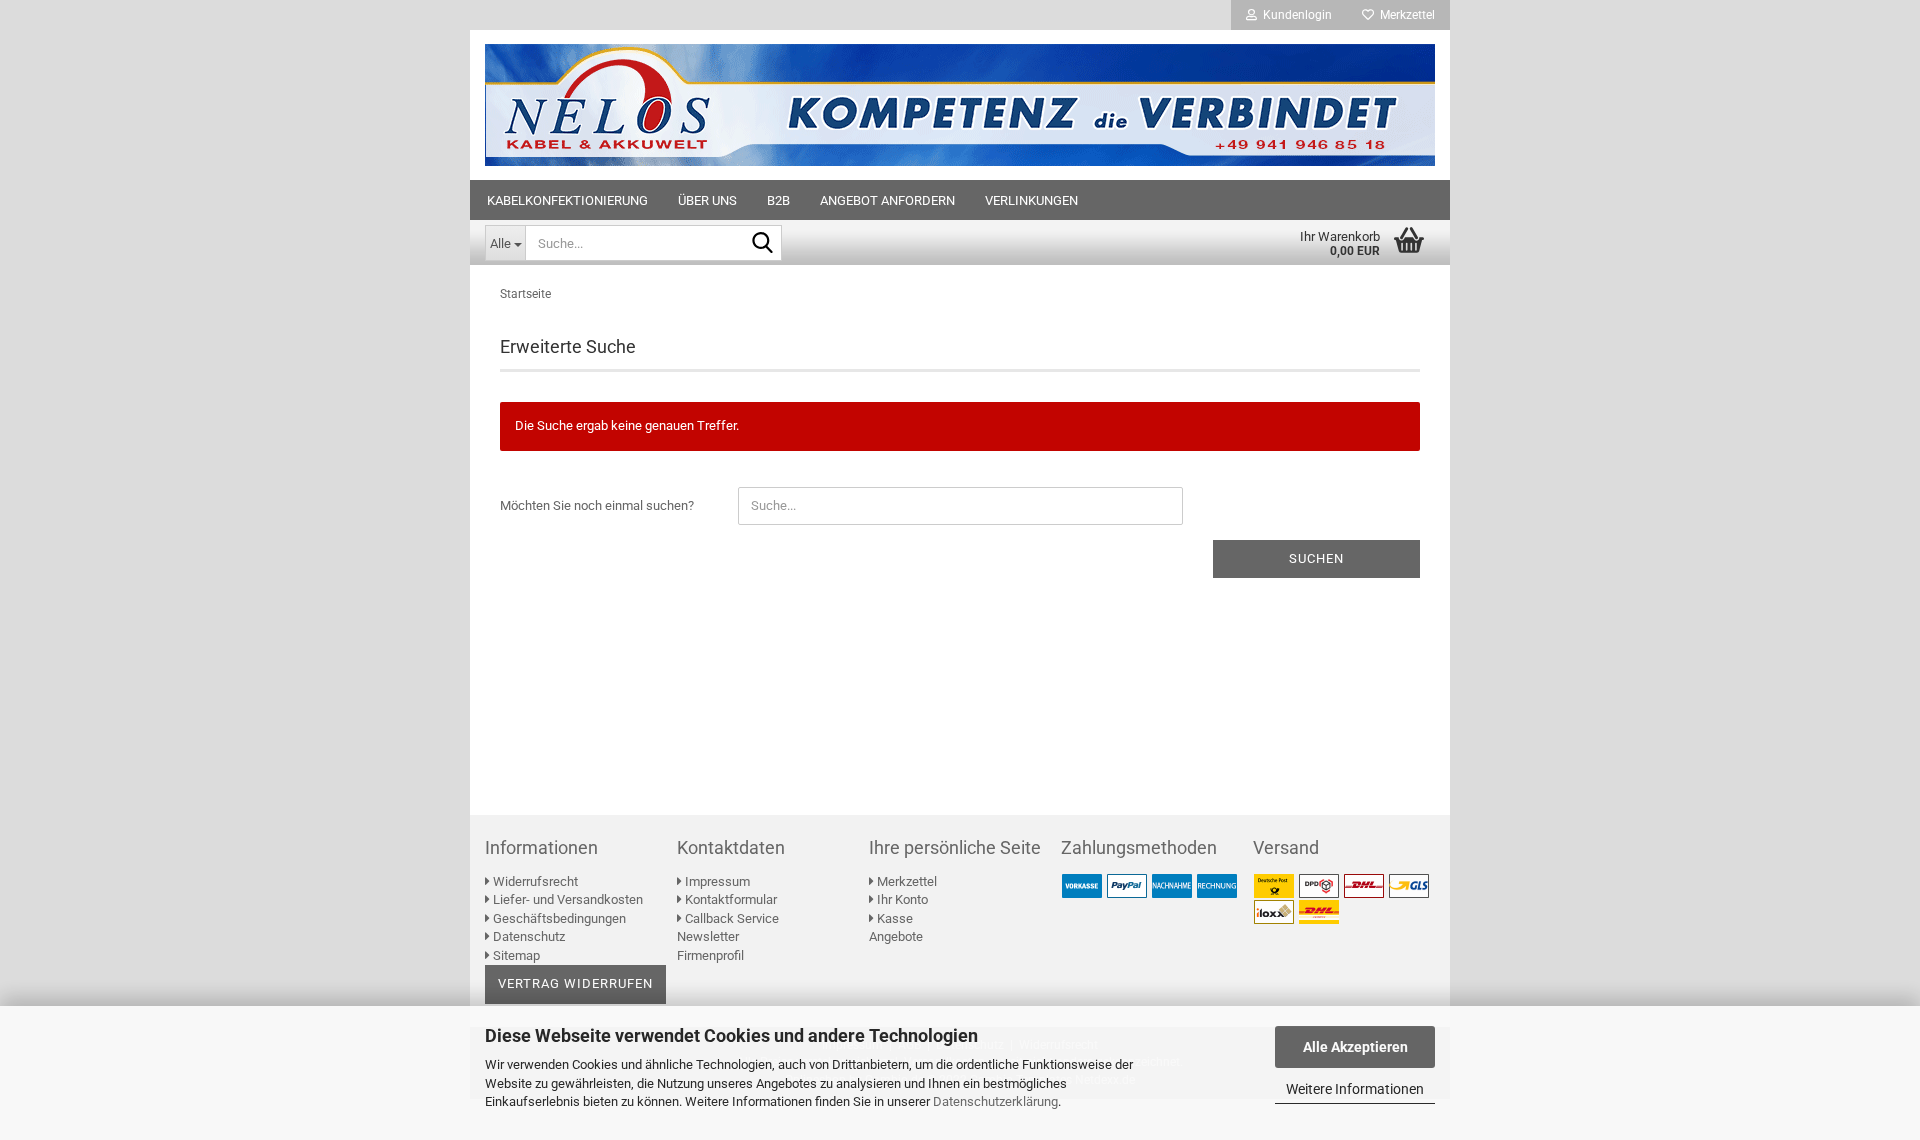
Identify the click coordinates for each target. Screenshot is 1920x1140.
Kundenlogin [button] (1294, 15)
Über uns (707, 200)
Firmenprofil (710, 955)
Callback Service (730, 918)
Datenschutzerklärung (995, 1101)
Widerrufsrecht (534, 881)
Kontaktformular (729, 899)
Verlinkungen (1031, 200)
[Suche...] (763, 244)
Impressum (716, 881)
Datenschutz (527, 936)
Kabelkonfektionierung (567, 200)
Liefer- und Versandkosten (566, 899)
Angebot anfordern (887, 200)
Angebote (896, 936)
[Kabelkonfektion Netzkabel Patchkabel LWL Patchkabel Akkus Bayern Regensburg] (960, 105)
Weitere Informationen (1355, 1089)
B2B (778, 200)
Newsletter (708, 936)
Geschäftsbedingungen (558, 918)
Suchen (1316, 558)
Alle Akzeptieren (1355, 1047)
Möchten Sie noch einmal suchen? (597, 505)
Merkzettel (1404, 15)
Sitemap (515, 955)
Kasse (893, 918)
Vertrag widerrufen (575, 983)
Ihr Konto (901, 899)
